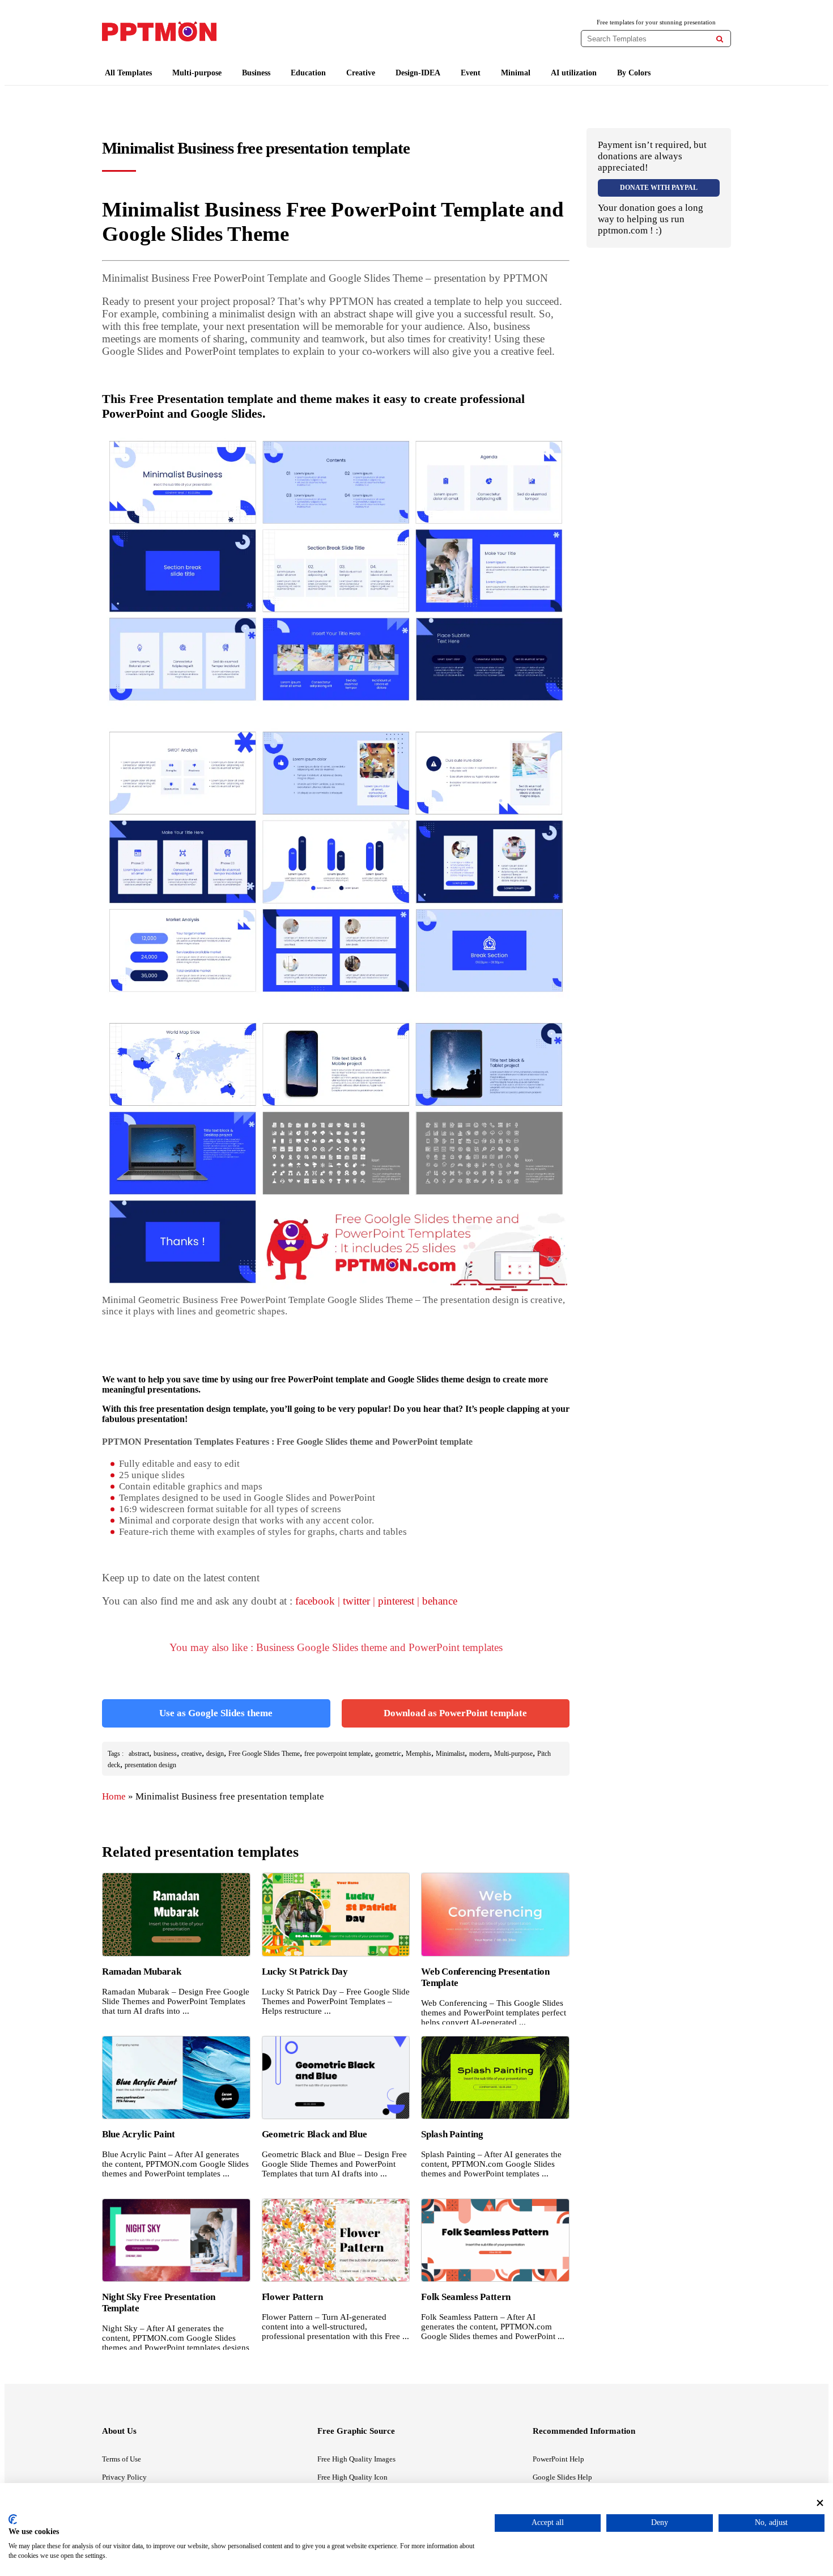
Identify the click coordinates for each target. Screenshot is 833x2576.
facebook (315, 1601)
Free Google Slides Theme (264, 1754)
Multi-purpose (197, 73)
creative (192, 1754)
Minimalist (450, 1754)
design (215, 1754)
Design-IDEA (418, 73)
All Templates (128, 73)
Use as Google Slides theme (216, 1713)
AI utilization (574, 73)
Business (256, 73)
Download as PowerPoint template (455, 1713)
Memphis (418, 1754)
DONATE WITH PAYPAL (659, 188)
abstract (139, 1754)
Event (471, 73)
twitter (356, 1601)
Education (308, 73)
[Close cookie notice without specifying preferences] (820, 2503)
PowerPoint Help (558, 2459)
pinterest (396, 1601)
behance (440, 1601)
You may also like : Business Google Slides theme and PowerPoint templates (336, 1647)
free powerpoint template (337, 1754)
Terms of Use (122, 2459)
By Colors (634, 73)
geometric (388, 1754)
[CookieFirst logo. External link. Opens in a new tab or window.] (13, 2519)
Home (114, 1796)
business (165, 1754)
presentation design (150, 1765)
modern (479, 1754)
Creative (361, 73)
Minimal (516, 73)
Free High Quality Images (356, 2459)
